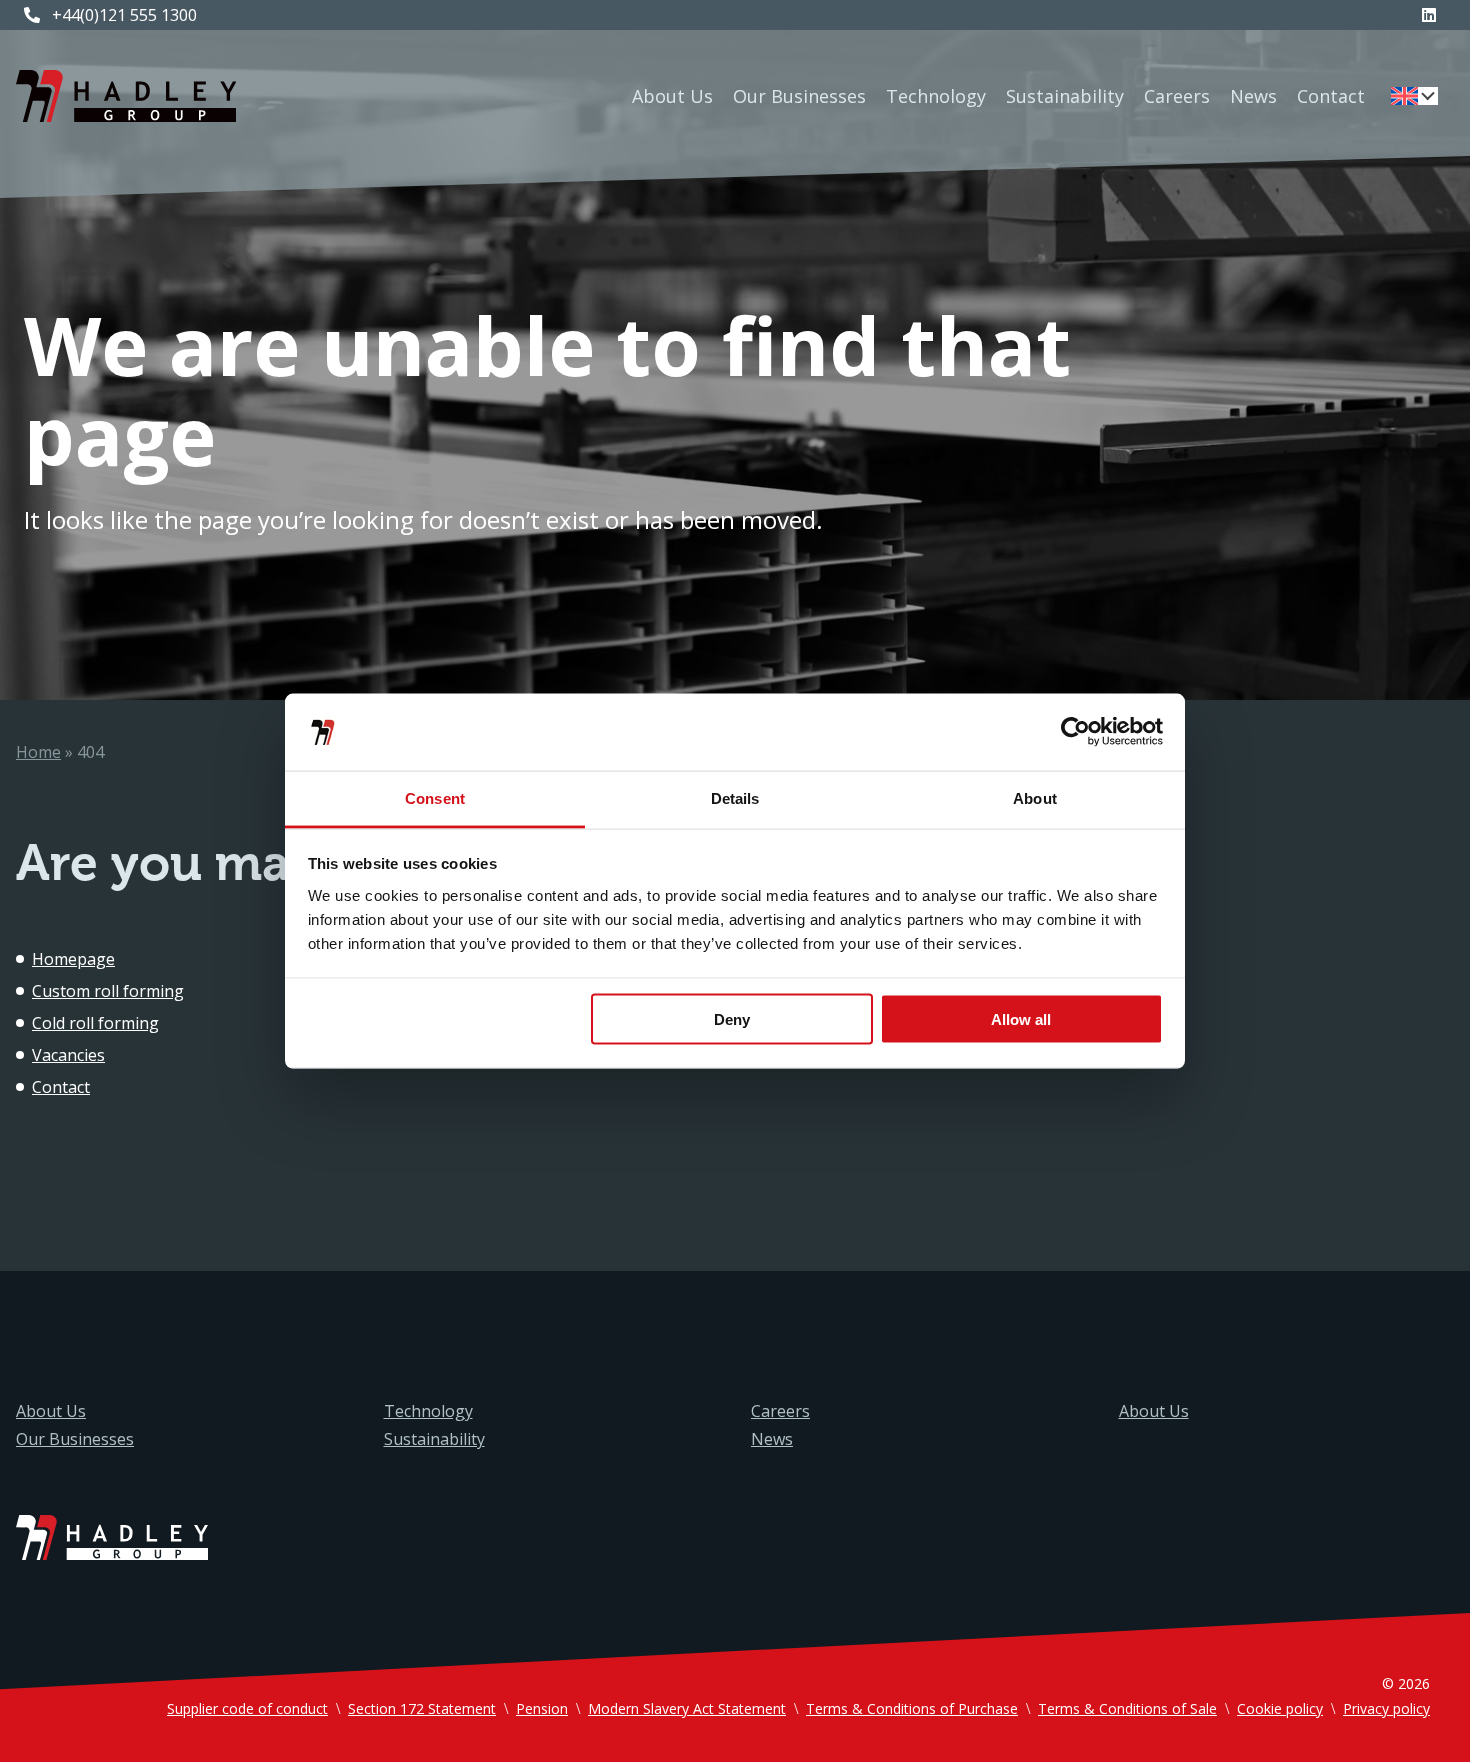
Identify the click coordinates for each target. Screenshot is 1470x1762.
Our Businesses (799, 96)
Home (38, 752)
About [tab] (1035, 797)
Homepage (73, 959)
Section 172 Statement (422, 1708)
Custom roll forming (108, 991)
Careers (1177, 96)
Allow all (1021, 1019)
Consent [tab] (435, 797)
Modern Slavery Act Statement (687, 1708)
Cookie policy (1280, 1708)
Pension (542, 1708)
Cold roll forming (95, 1023)
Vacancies (68, 1055)
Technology (936, 96)
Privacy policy (1386, 1708)
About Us (672, 96)
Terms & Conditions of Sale (1127, 1708)
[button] (1414, 96)
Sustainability (1065, 96)
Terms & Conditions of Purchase (912, 1708)
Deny (732, 1019)
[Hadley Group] (126, 96)
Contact (1331, 96)
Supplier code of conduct (247, 1708)
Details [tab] (735, 797)
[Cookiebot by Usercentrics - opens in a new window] (1075, 732)
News (1253, 96)
